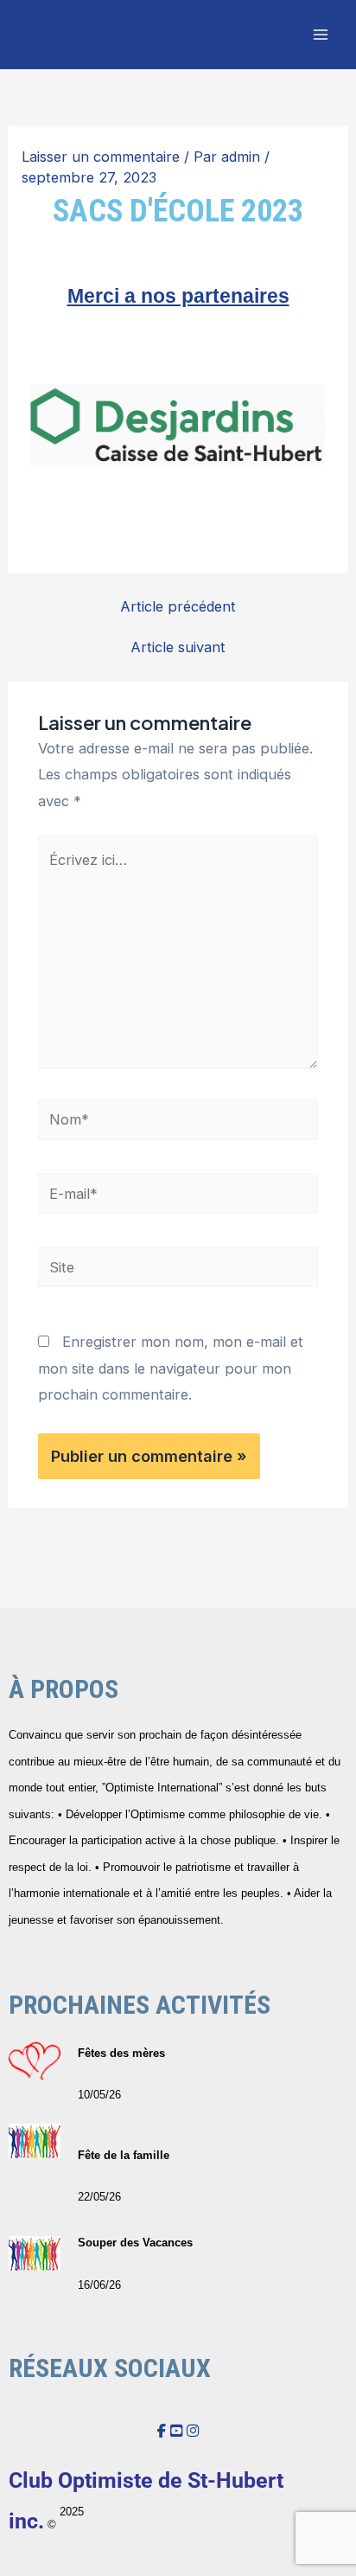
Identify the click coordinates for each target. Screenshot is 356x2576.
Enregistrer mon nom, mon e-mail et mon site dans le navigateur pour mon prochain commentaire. (171, 1368)
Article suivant (178, 647)
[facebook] (162, 2431)
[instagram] (193, 2431)
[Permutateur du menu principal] (320, 35)
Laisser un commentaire (101, 157)
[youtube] (176, 2431)
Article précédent (178, 606)
